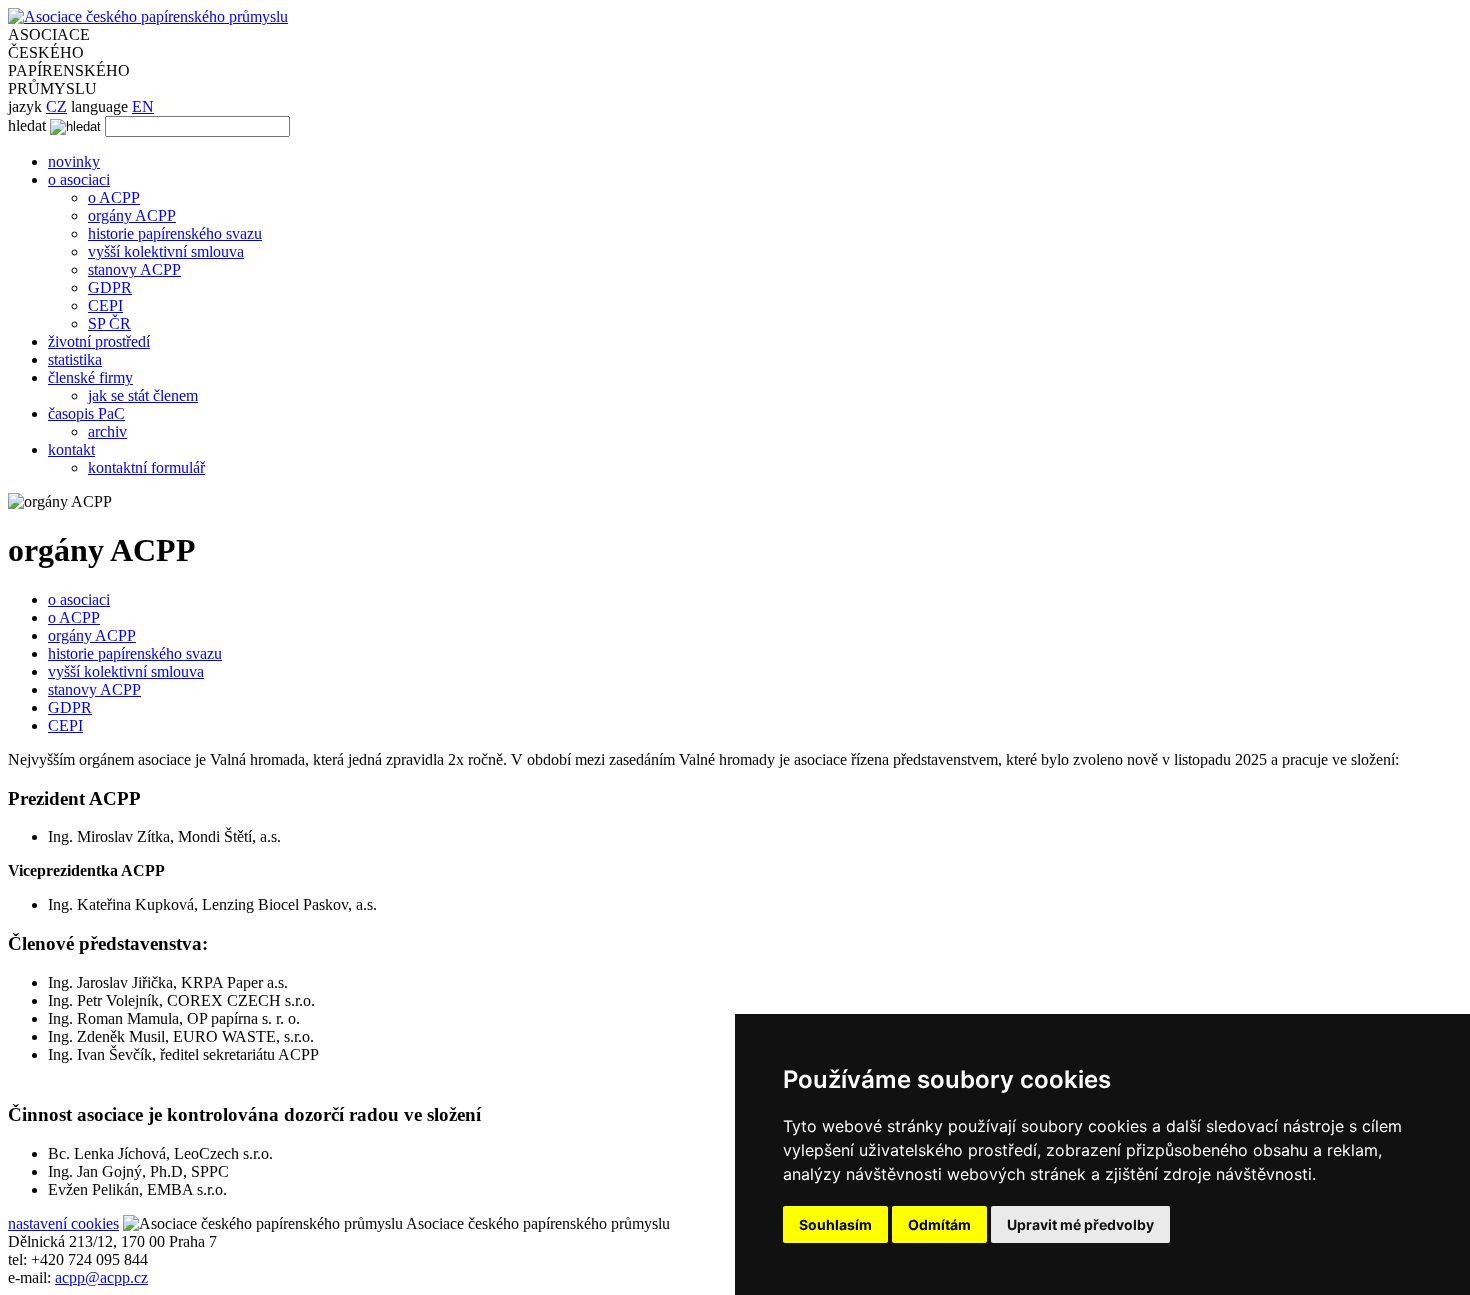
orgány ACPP (132, 215)
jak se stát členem (143, 395)
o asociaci (79, 179)
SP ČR (109, 323)
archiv (107, 431)
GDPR (110, 287)
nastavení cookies (63, 1223)
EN (143, 106)
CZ (56, 106)
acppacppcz (101, 1277)
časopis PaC (86, 413)
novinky (74, 161)
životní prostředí (99, 341)
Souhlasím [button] (835, 1224)
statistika (75, 359)
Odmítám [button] (939, 1224)
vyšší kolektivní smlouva (166, 251)
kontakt (71, 449)
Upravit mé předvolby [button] (1080, 1224)
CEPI (105, 305)
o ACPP (114, 197)
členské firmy (90, 377)
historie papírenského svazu (175, 233)
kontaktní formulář (146, 467)
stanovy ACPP (134, 269)
